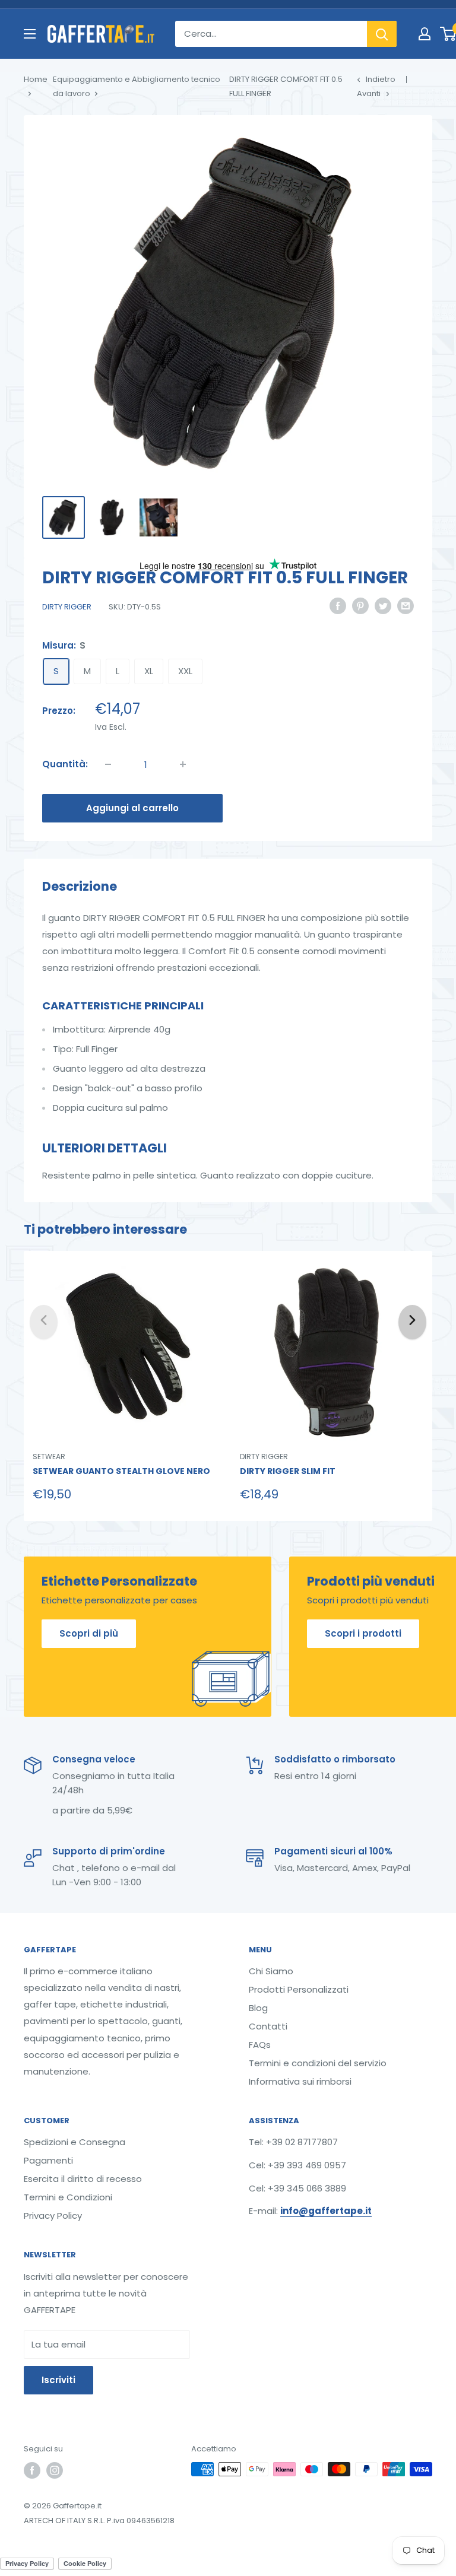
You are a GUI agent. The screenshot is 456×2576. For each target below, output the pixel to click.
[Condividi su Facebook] (338, 606)
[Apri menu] (30, 34)
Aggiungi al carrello (132, 808)
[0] (449, 34)
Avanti (369, 93)
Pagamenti (48, 2160)
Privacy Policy (53, 2216)
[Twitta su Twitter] (383, 606)
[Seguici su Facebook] (32, 2470)
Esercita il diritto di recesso (83, 2179)
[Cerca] (382, 34)
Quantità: (65, 764)
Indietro (381, 79)
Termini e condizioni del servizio (318, 2063)
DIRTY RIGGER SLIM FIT (288, 1471)
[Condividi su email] (406, 606)
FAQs (260, 2045)
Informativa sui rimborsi (300, 2081)
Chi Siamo (271, 1971)
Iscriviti (58, 2380)
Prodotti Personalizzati (299, 1989)
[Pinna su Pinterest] (360, 606)
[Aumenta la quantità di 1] (183, 764)
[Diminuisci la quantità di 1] (108, 764)
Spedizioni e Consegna (75, 2142)
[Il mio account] (425, 34)
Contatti (268, 2026)
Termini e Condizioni (68, 2197)
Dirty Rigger (67, 607)
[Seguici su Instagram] (55, 2470)
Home (36, 79)
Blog (258, 2008)
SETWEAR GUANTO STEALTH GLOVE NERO (121, 1471)
